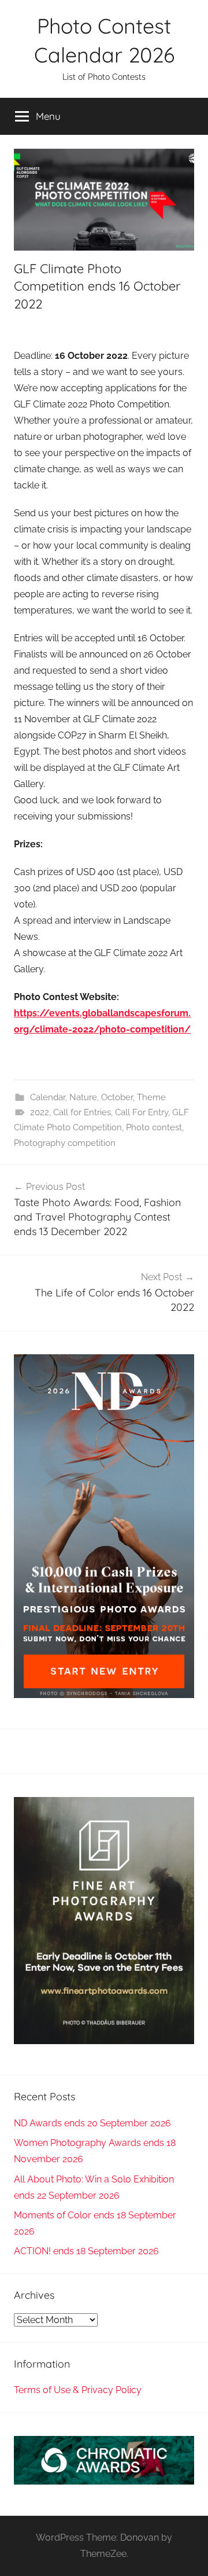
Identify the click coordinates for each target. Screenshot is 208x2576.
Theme (151, 1097)
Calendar (48, 1097)
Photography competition (65, 1143)
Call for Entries (82, 1112)
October (117, 1097)
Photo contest (154, 1127)
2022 (40, 1112)
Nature (83, 1097)
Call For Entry (142, 1112)
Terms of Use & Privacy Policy (78, 2390)
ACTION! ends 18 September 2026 (86, 2251)
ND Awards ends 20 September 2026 (92, 2123)
